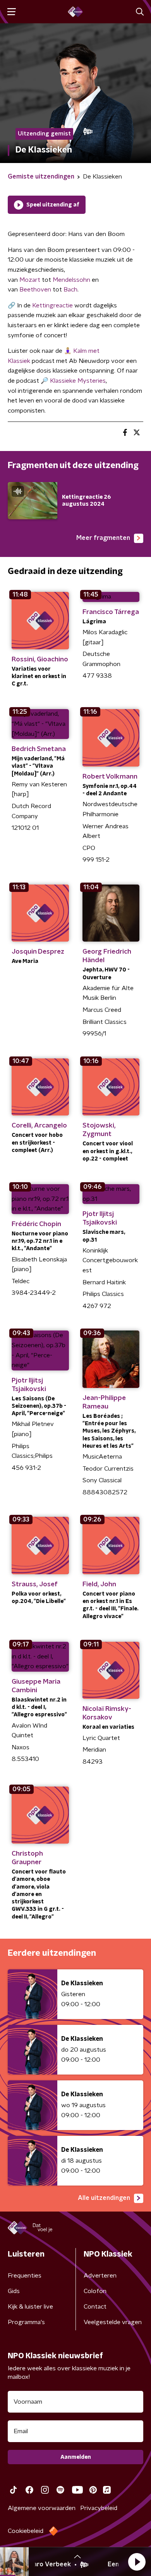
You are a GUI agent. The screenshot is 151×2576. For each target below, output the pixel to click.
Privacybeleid (99, 2508)
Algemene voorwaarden (42, 2508)
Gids (14, 2291)
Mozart (30, 280)
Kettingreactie (52, 305)
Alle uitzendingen (104, 2198)
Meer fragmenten (103, 538)
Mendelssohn (71, 280)
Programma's (26, 2322)
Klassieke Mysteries (78, 381)
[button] (137, 2562)
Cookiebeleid (26, 2531)
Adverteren (100, 2276)
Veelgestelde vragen (113, 2322)
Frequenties (25, 2276)
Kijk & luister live (30, 2307)
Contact (95, 2307)
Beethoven (35, 290)
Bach (70, 290)
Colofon (95, 2291)
